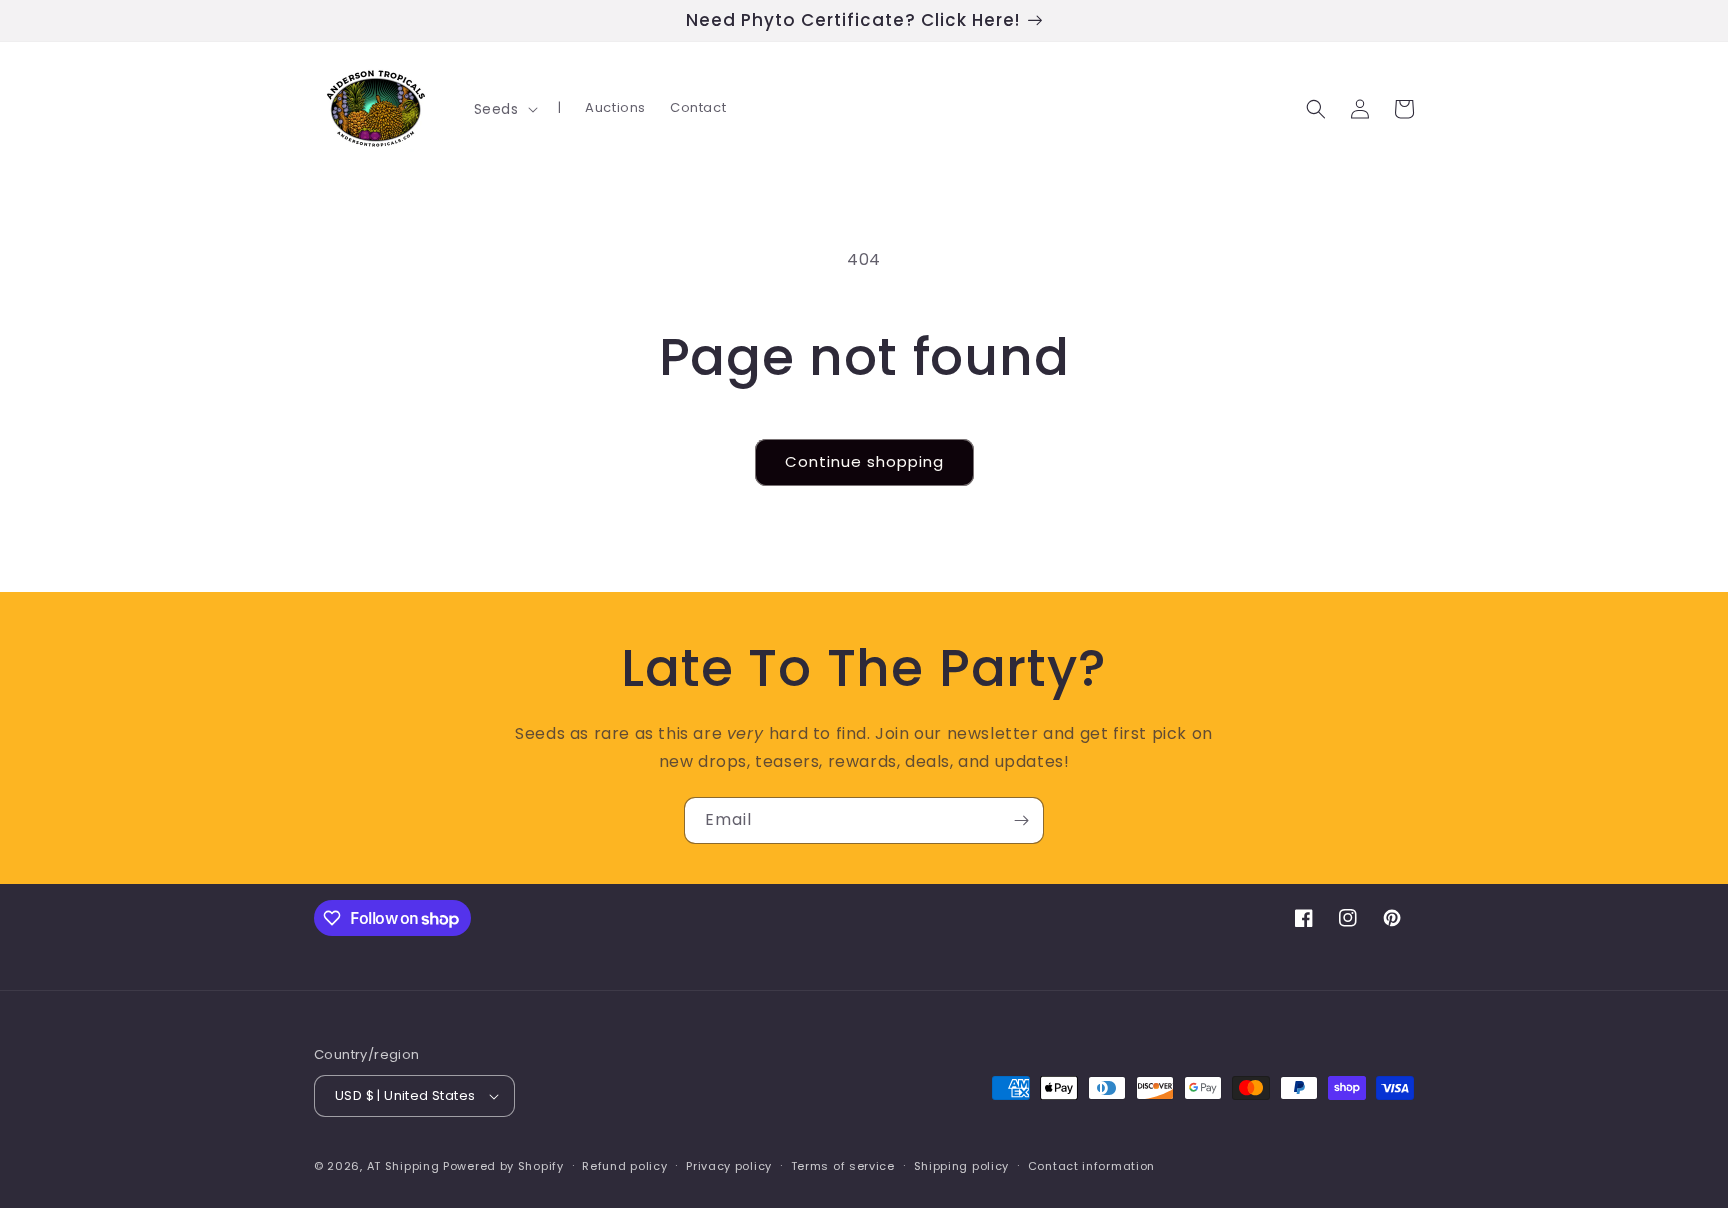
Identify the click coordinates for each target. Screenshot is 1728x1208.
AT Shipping (403, 1166)
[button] (504, 109)
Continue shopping (864, 461)
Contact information (1091, 1166)
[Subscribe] (1021, 820)
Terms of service (843, 1166)
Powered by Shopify (503, 1166)
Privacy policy (729, 1166)
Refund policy (624, 1166)
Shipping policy (962, 1166)
